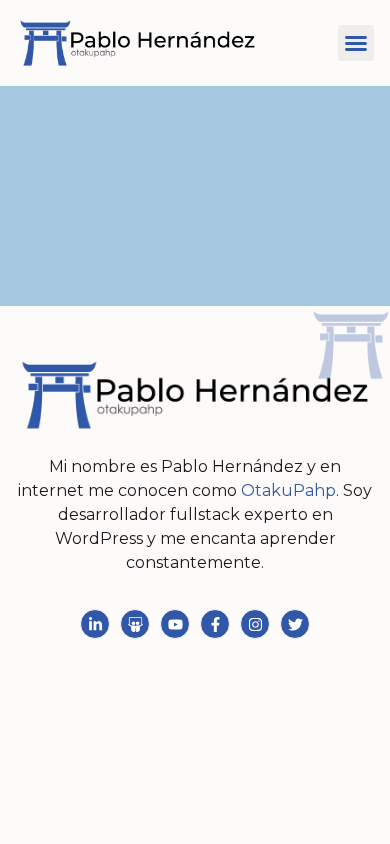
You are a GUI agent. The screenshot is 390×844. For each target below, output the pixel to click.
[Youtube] (175, 624)
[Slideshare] (135, 624)
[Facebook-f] (215, 624)
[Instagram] (255, 624)
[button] (356, 43)
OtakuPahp (288, 490)
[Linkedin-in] (95, 624)
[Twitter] (295, 624)
